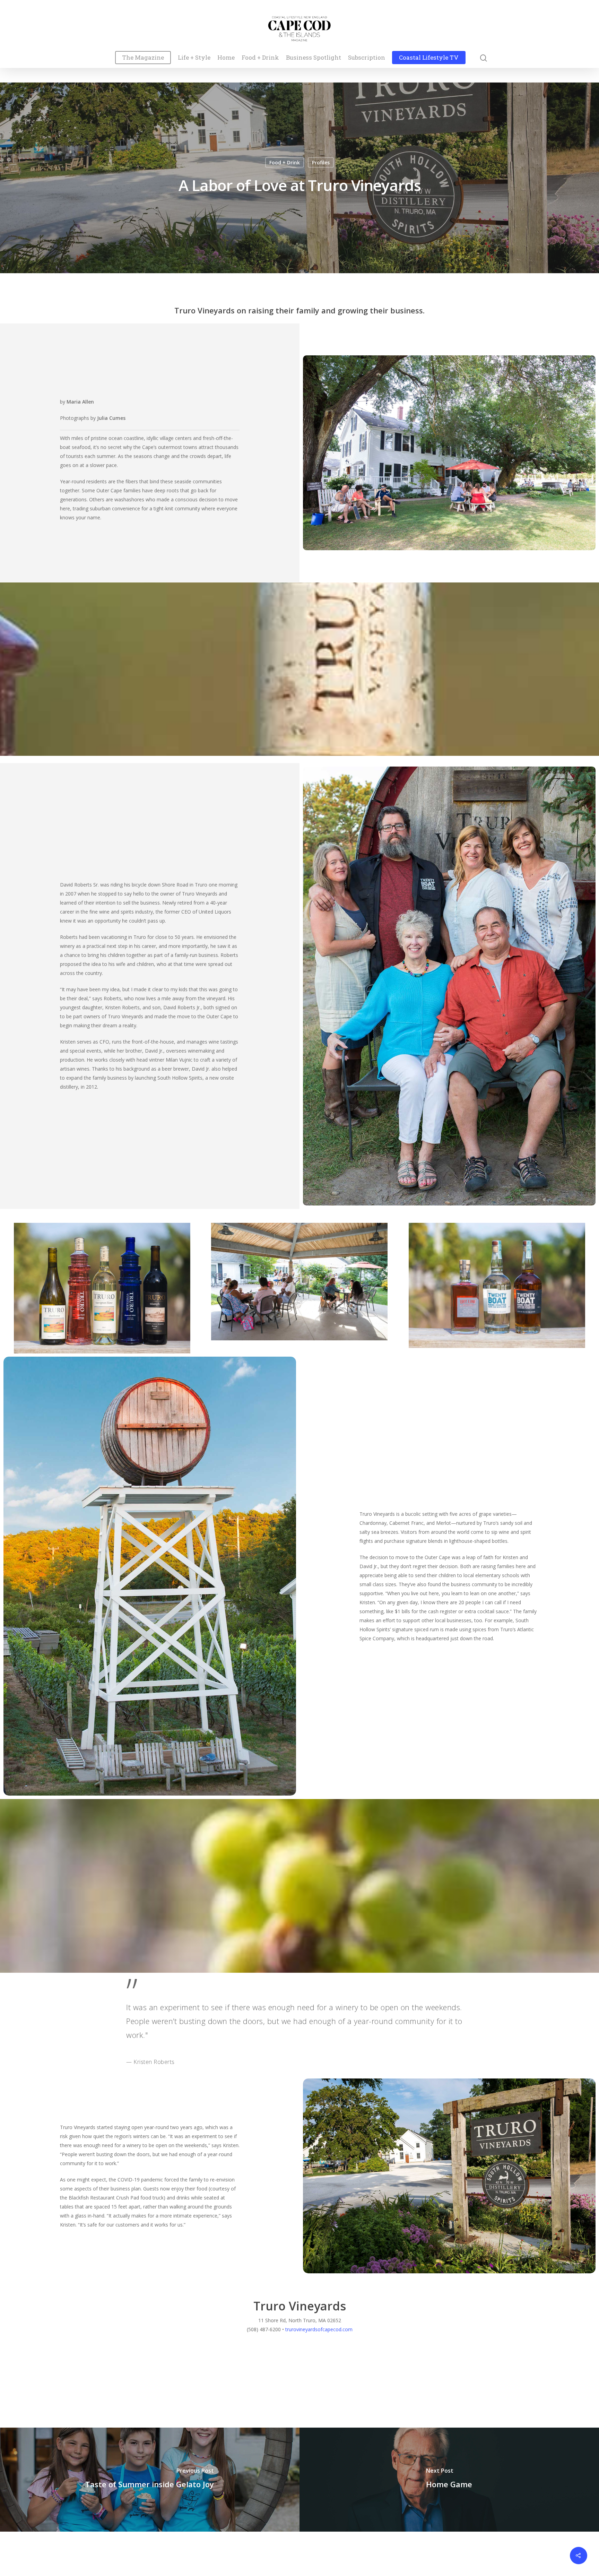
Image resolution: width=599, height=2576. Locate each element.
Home (226, 58)
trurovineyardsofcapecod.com (319, 2329)
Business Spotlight (314, 58)
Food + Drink (260, 58)
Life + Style (194, 58)
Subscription (367, 58)
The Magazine (143, 58)
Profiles (321, 162)
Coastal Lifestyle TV (429, 58)
